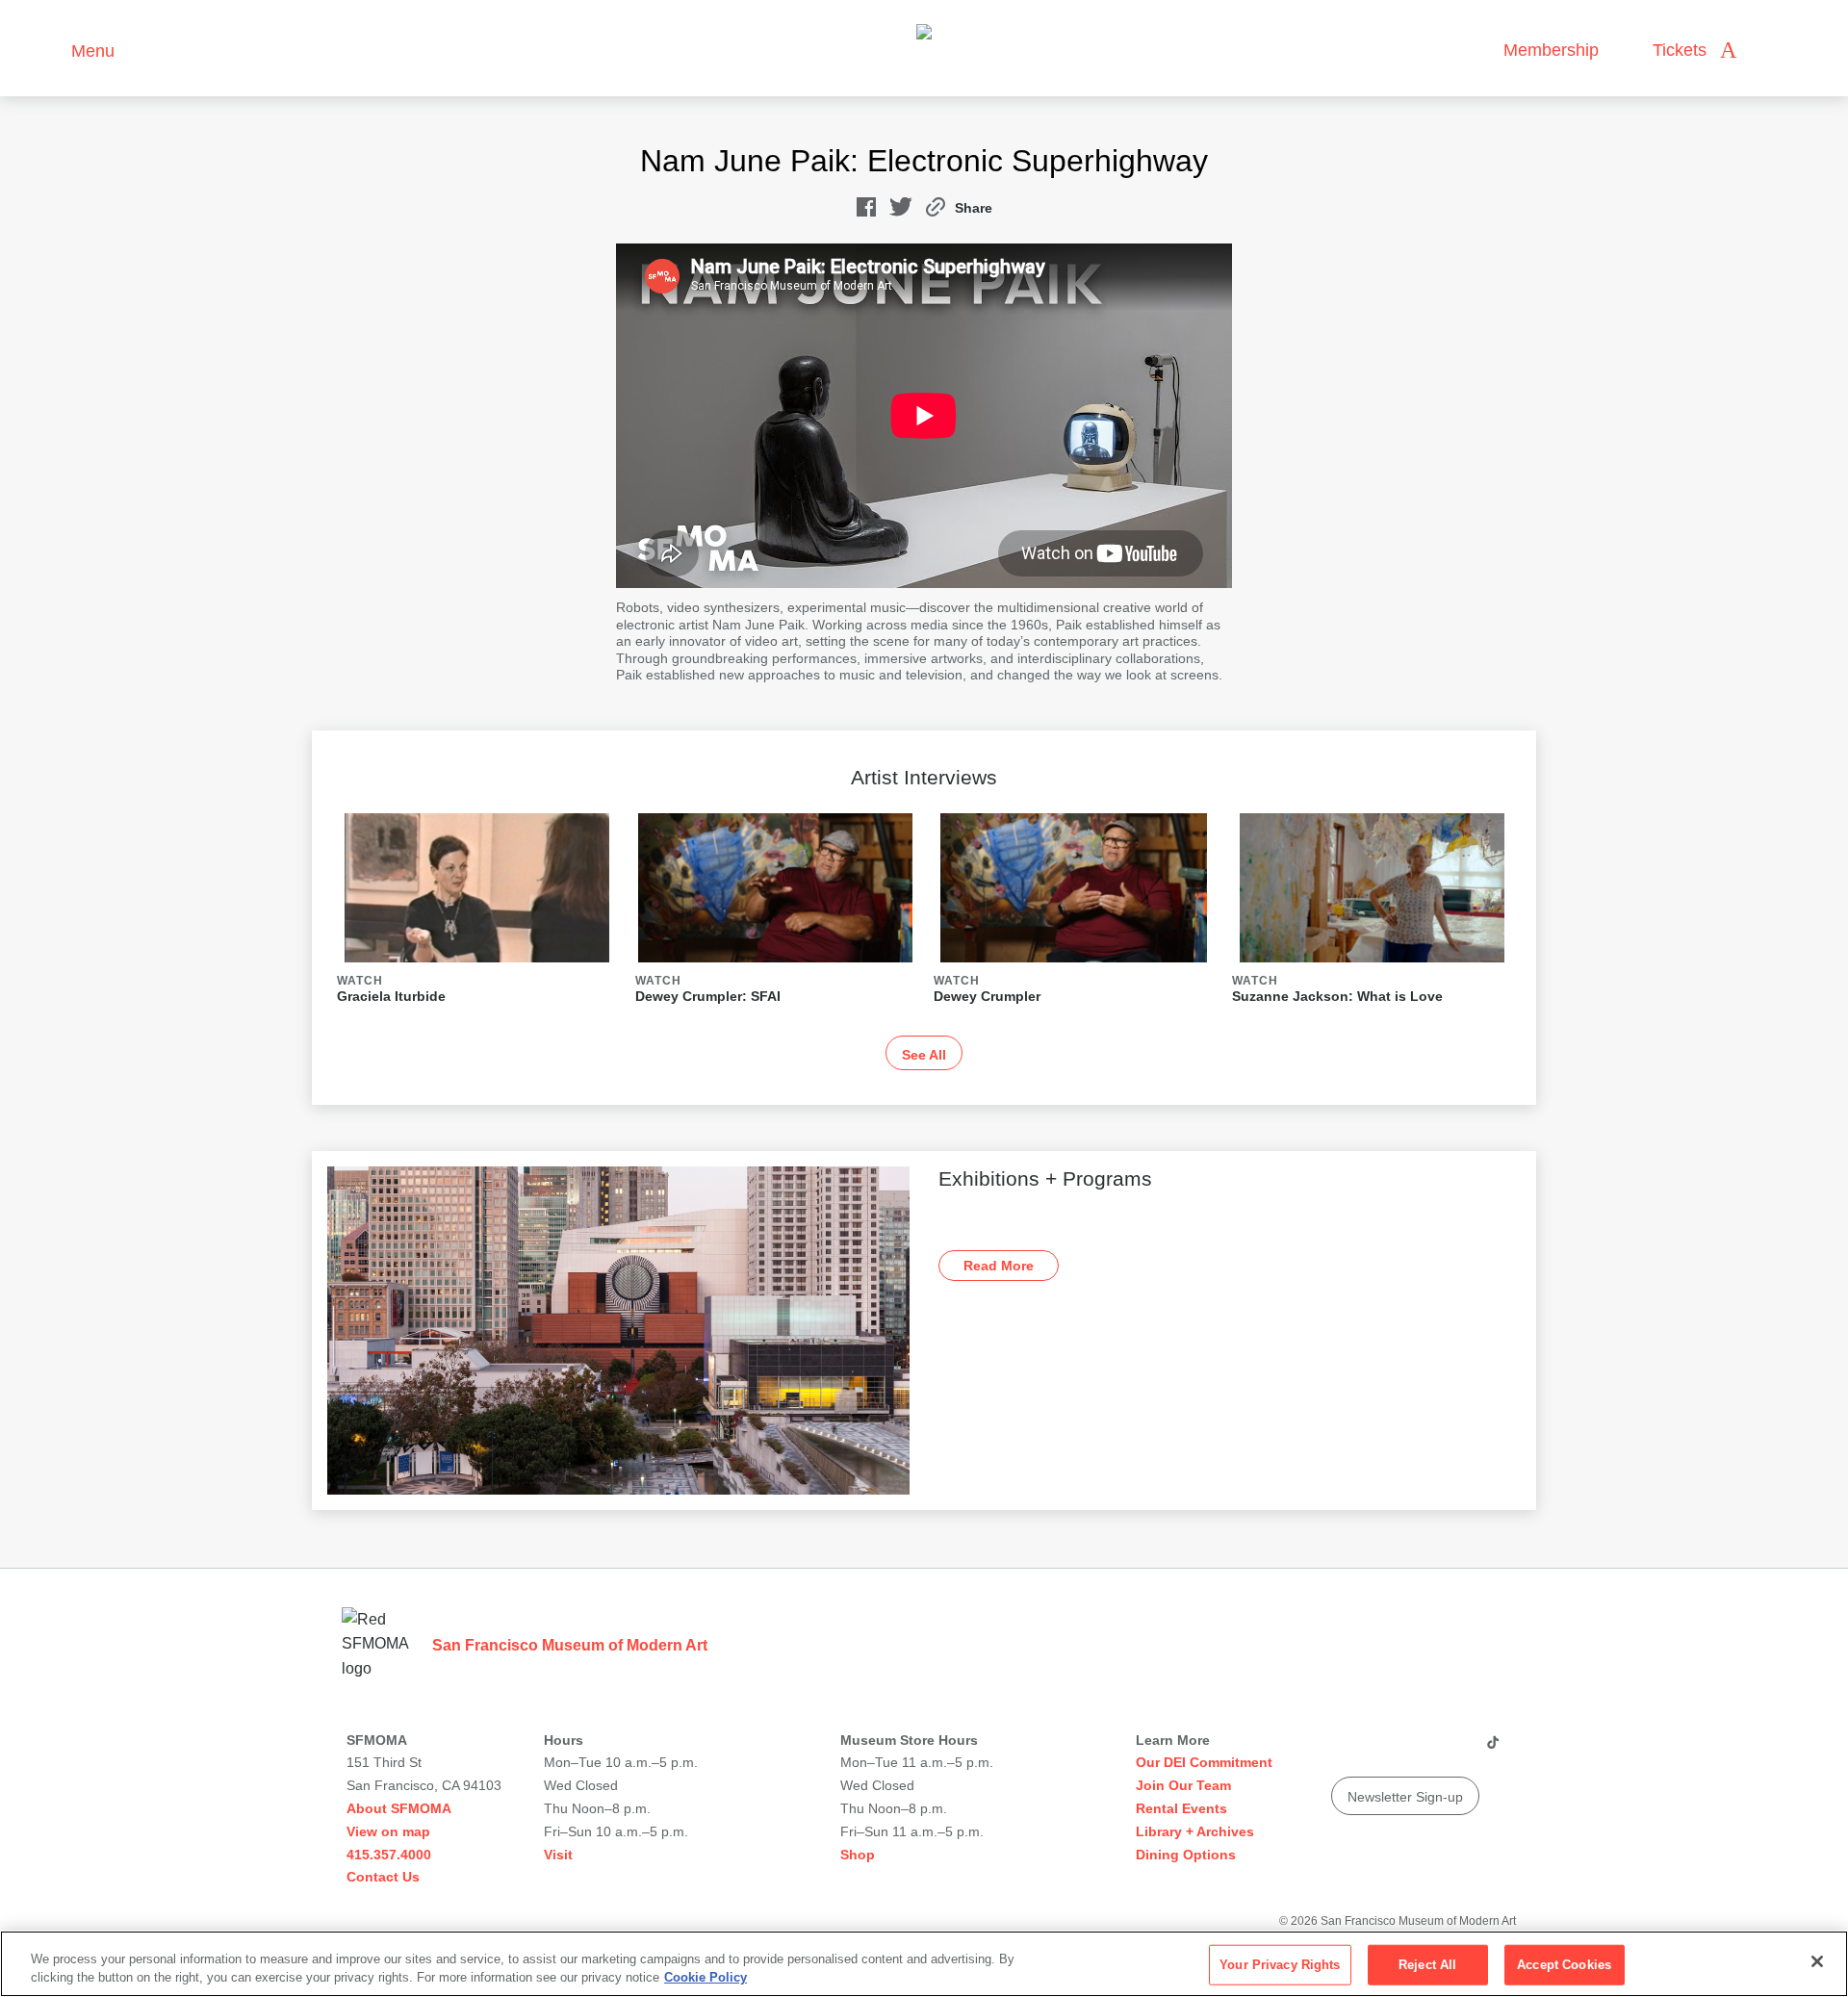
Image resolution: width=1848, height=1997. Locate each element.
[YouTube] (1345, 1750)
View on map (388, 1831)
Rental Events (1181, 1808)
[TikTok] (1492, 1750)
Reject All (1427, 1965)
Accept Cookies (1564, 1965)
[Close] (1817, 1961)
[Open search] (1770, 51)
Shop (858, 1855)
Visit (558, 1855)
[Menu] (48, 49)
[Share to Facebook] (866, 211)
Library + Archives (1195, 1831)
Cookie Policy (706, 1977)
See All (924, 1055)
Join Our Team (1183, 1785)
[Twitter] (1418, 1750)
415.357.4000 (389, 1855)
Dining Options (1186, 1855)
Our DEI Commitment (1204, 1762)
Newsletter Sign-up (1405, 1797)
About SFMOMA (399, 1808)
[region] (924, 1964)
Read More (999, 1266)
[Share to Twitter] (901, 211)
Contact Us (383, 1877)
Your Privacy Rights (1280, 1965)
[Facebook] (1454, 1750)
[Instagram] (1381, 1750)
